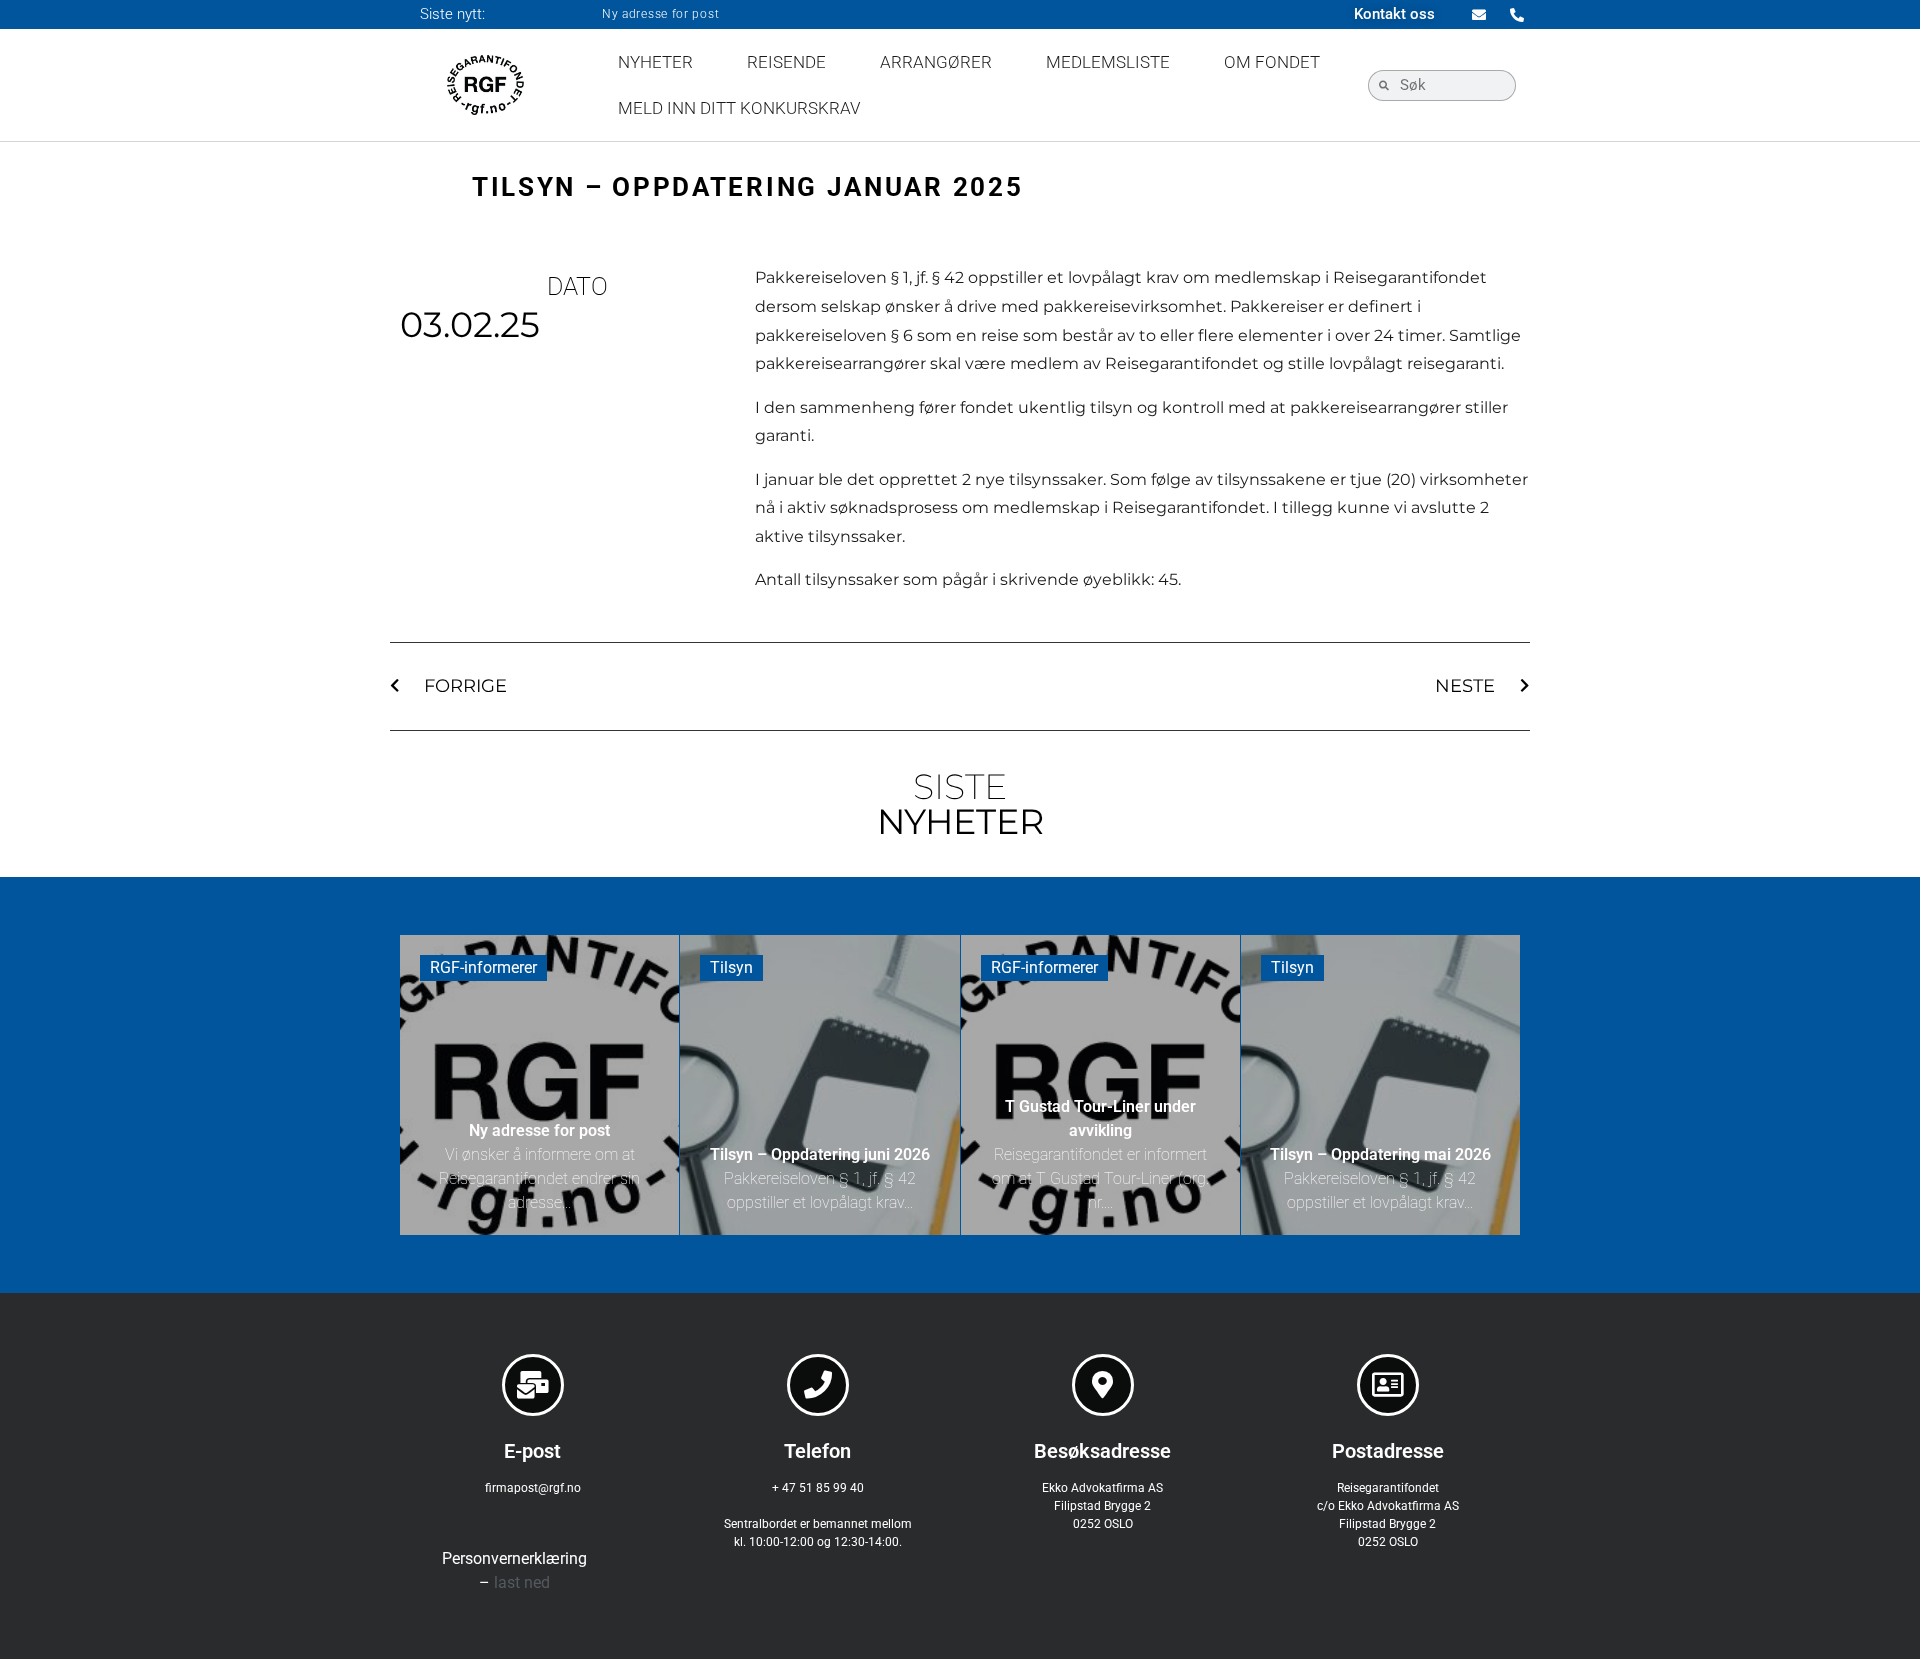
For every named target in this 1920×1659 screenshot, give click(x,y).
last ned (522, 1582)
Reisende (786, 62)
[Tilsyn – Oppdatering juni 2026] (819, 1085)
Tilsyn (731, 967)
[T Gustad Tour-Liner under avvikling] (1100, 1085)
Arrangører (936, 62)
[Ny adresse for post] (539, 1085)
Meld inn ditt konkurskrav (739, 108)
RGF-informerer (483, 967)
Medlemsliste (1108, 62)
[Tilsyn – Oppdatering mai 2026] (1380, 1085)
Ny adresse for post (660, 14)
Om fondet (1272, 62)
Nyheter (655, 62)
